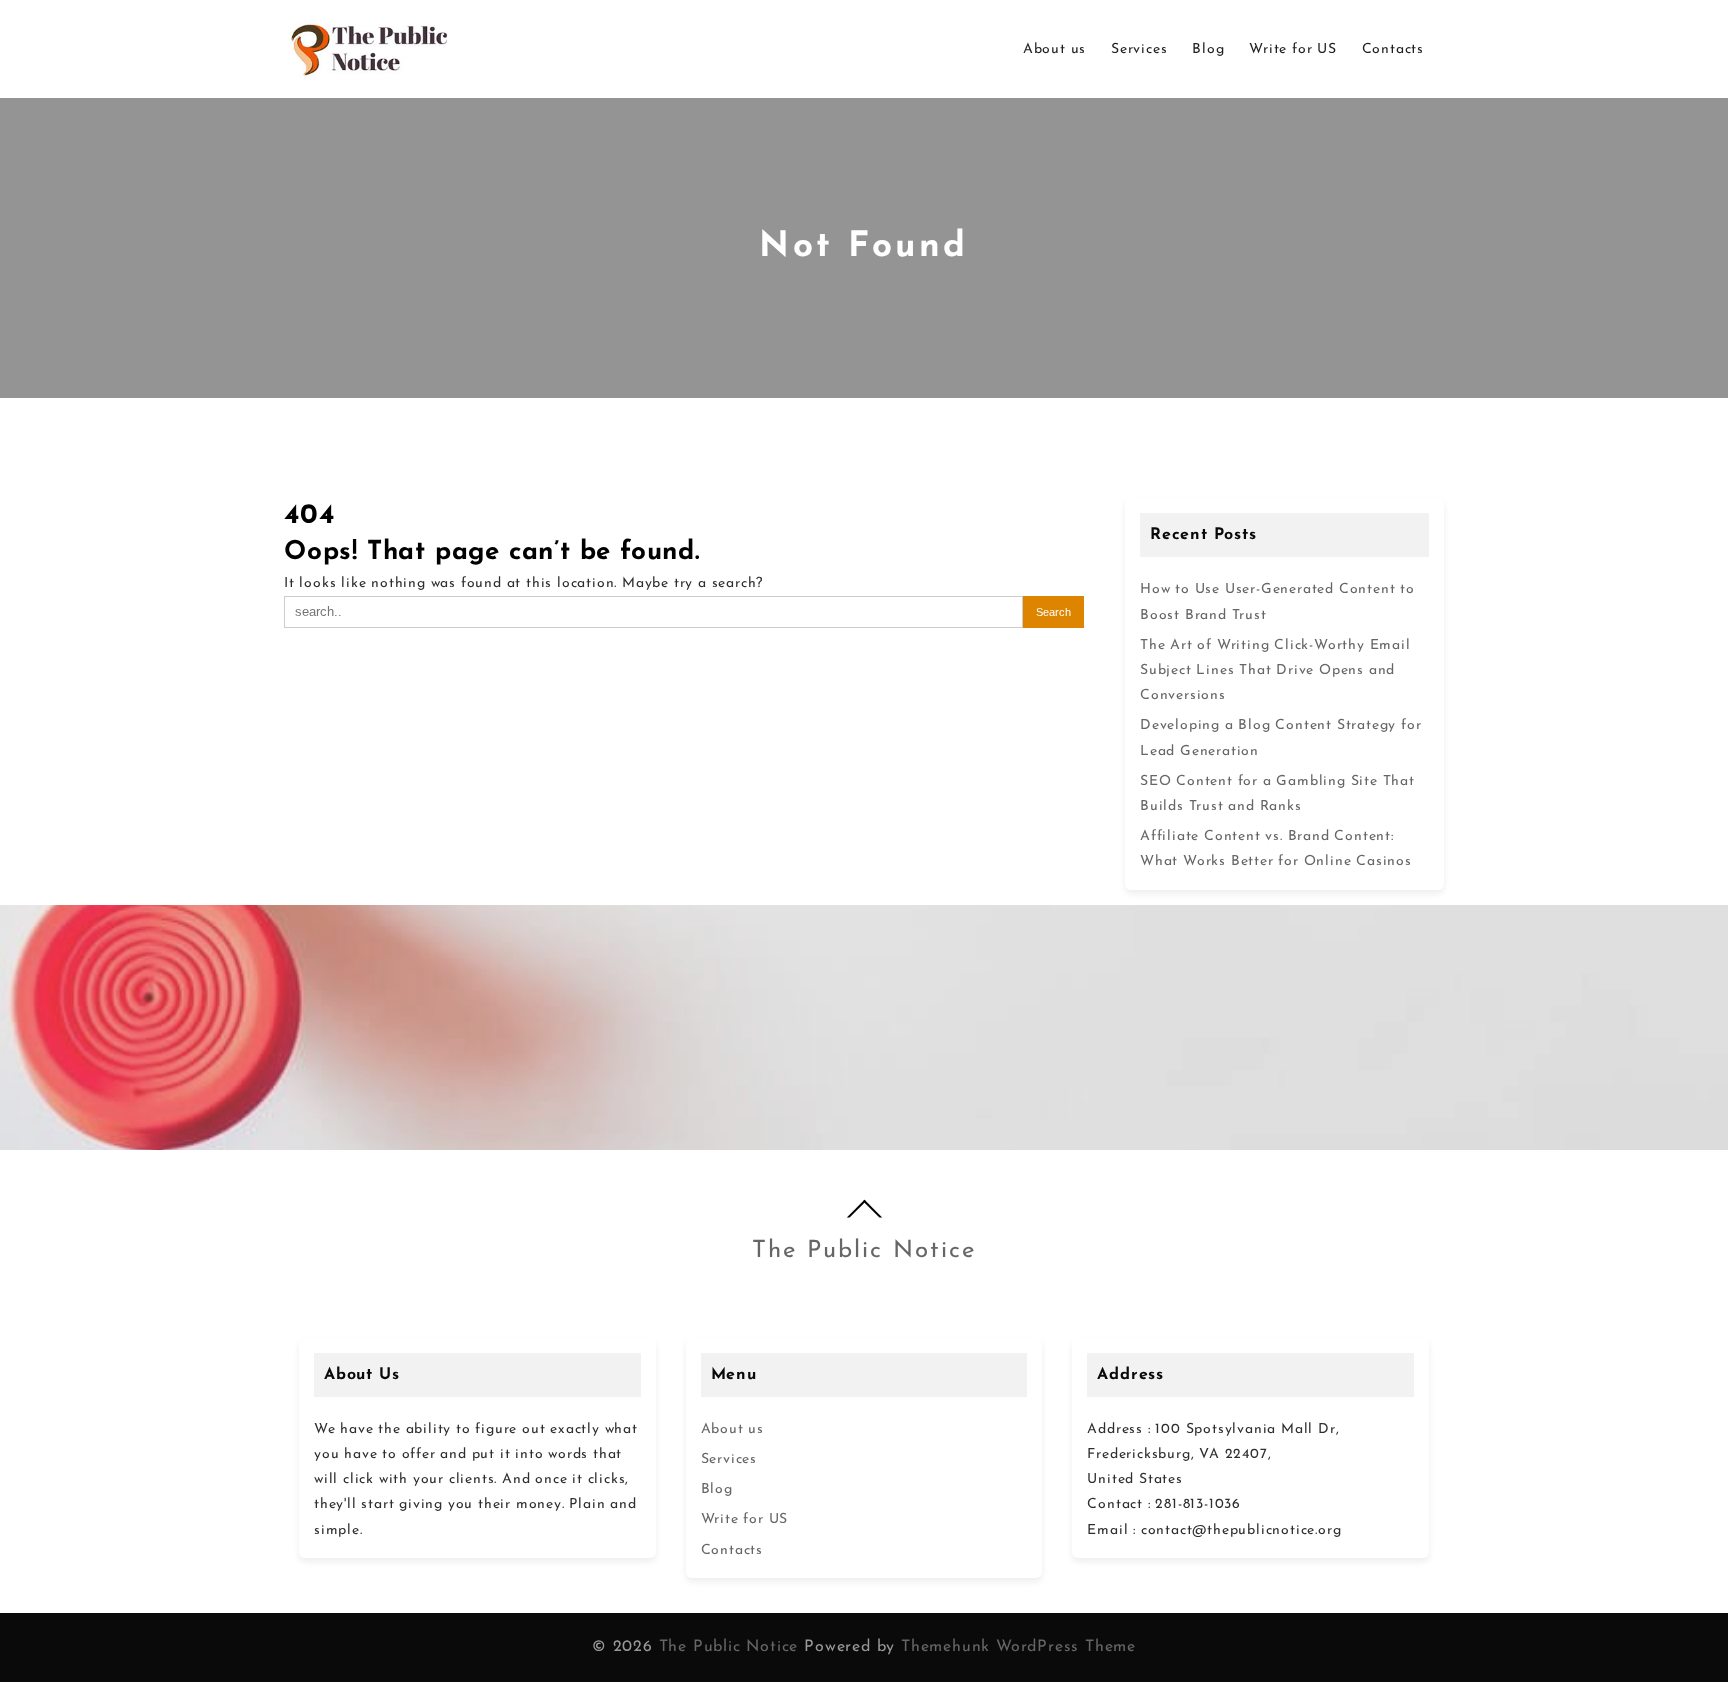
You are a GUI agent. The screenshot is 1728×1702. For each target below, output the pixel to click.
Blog (717, 1489)
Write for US (745, 1519)
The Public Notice (864, 1251)
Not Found (864, 247)
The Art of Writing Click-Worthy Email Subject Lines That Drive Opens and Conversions (1275, 670)
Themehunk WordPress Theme (1018, 1647)
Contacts (732, 1550)
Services (729, 1459)
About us (732, 1429)
